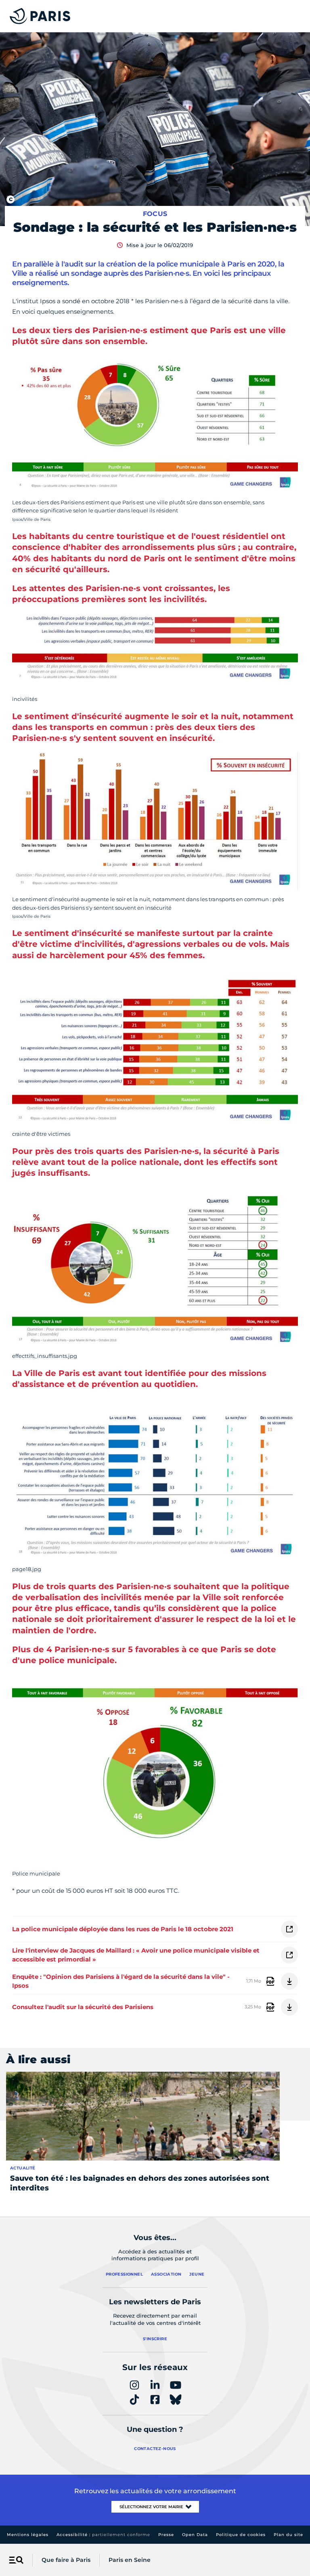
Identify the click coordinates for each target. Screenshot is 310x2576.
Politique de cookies (241, 2535)
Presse (166, 2535)
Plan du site (288, 2535)
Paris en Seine (130, 2560)
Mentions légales (28, 2535)
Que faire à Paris (66, 2560)
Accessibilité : (103, 2535)
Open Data (195, 2535)
